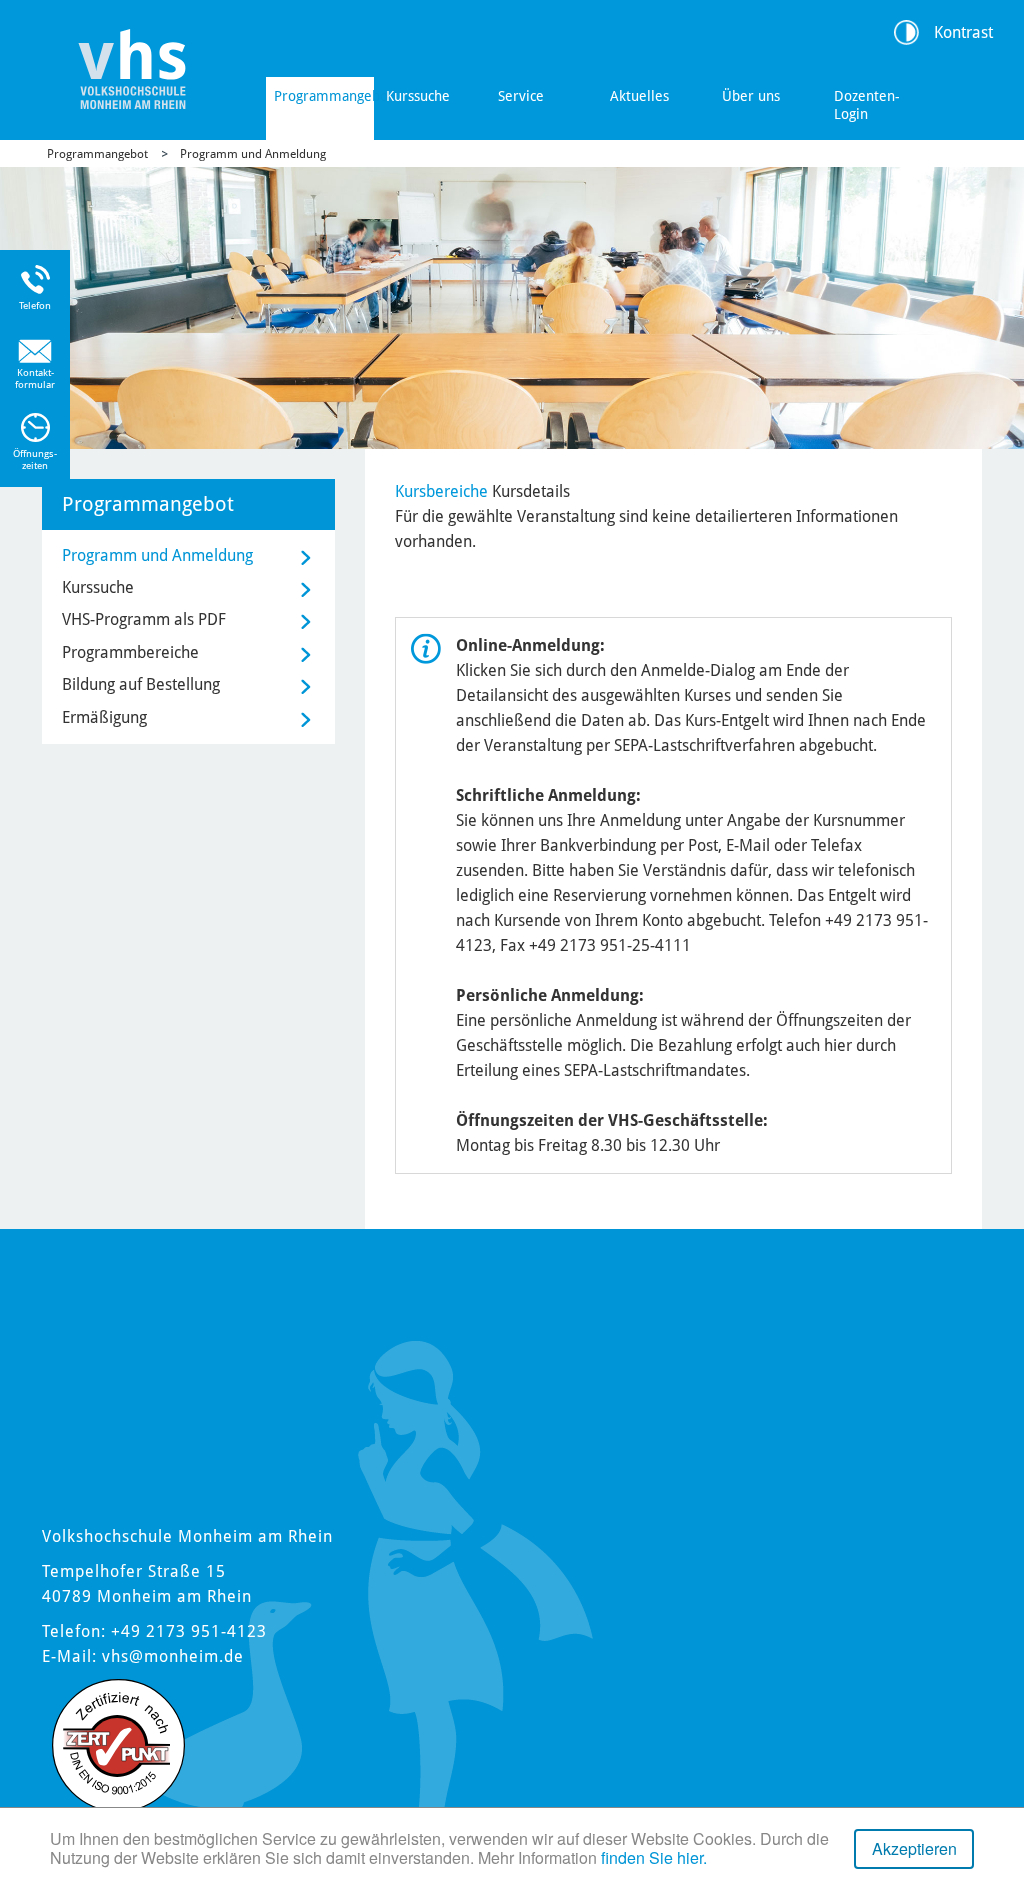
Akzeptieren (914, 1848)
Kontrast (963, 32)
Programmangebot (324, 96)
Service (521, 96)
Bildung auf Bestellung (141, 684)
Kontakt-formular (35, 378)
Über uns (751, 96)
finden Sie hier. (654, 1857)
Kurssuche (418, 96)
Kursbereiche (441, 491)
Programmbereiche (130, 652)
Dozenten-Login (867, 105)
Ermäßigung (104, 717)
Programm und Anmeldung (253, 154)
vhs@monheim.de (173, 1656)
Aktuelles (639, 96)
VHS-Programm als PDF (144, 619)
